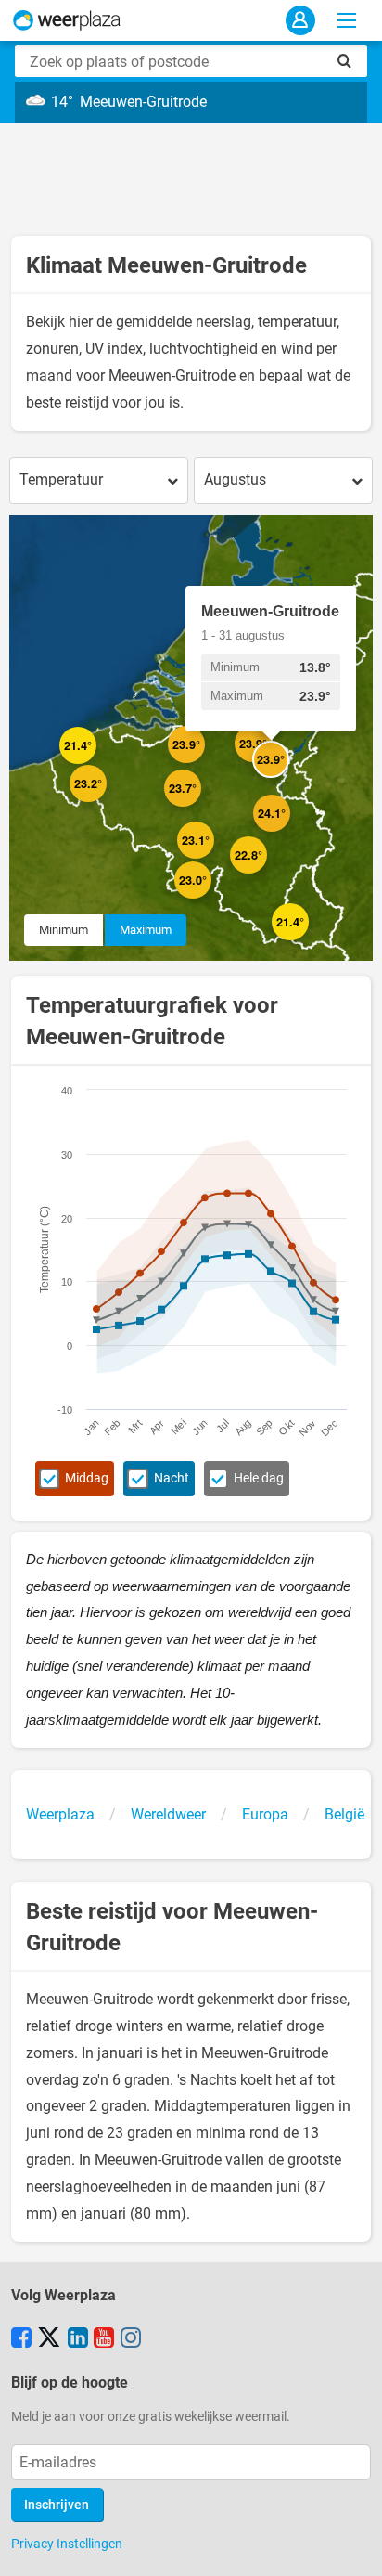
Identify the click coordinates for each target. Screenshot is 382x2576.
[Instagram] (131, 2339)
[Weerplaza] (67, 20)
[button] (96, 764)
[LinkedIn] (78, 2339)
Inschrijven (57, 2505)
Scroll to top (352, 2546)
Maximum (146, 930)
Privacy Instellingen (67, 2544)
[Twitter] (49, 2339)
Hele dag (259, 1478)
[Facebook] (21, 2339)
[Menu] (347, 20)
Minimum (64, 930)
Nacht (172, 1478)
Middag (87, 1478)
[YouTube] (104, 2339)
